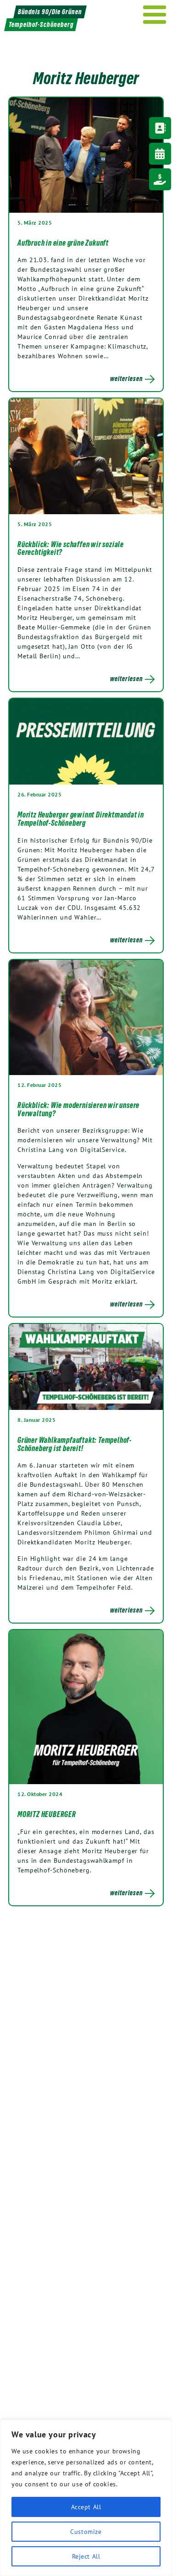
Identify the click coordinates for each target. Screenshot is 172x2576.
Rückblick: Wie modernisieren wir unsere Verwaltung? (78, 1109)
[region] (86, 2498)
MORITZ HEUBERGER (47, 1814)
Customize (86, 2532)
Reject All (86, 2556)
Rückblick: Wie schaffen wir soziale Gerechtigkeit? (71, 549)
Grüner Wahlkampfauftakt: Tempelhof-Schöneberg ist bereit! (75, 1444)
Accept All (86, 2507)
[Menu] (155, 15)
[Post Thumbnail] (86, 155)
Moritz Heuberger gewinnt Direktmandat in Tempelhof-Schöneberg (81, 819)
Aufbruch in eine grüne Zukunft (63, 243)
